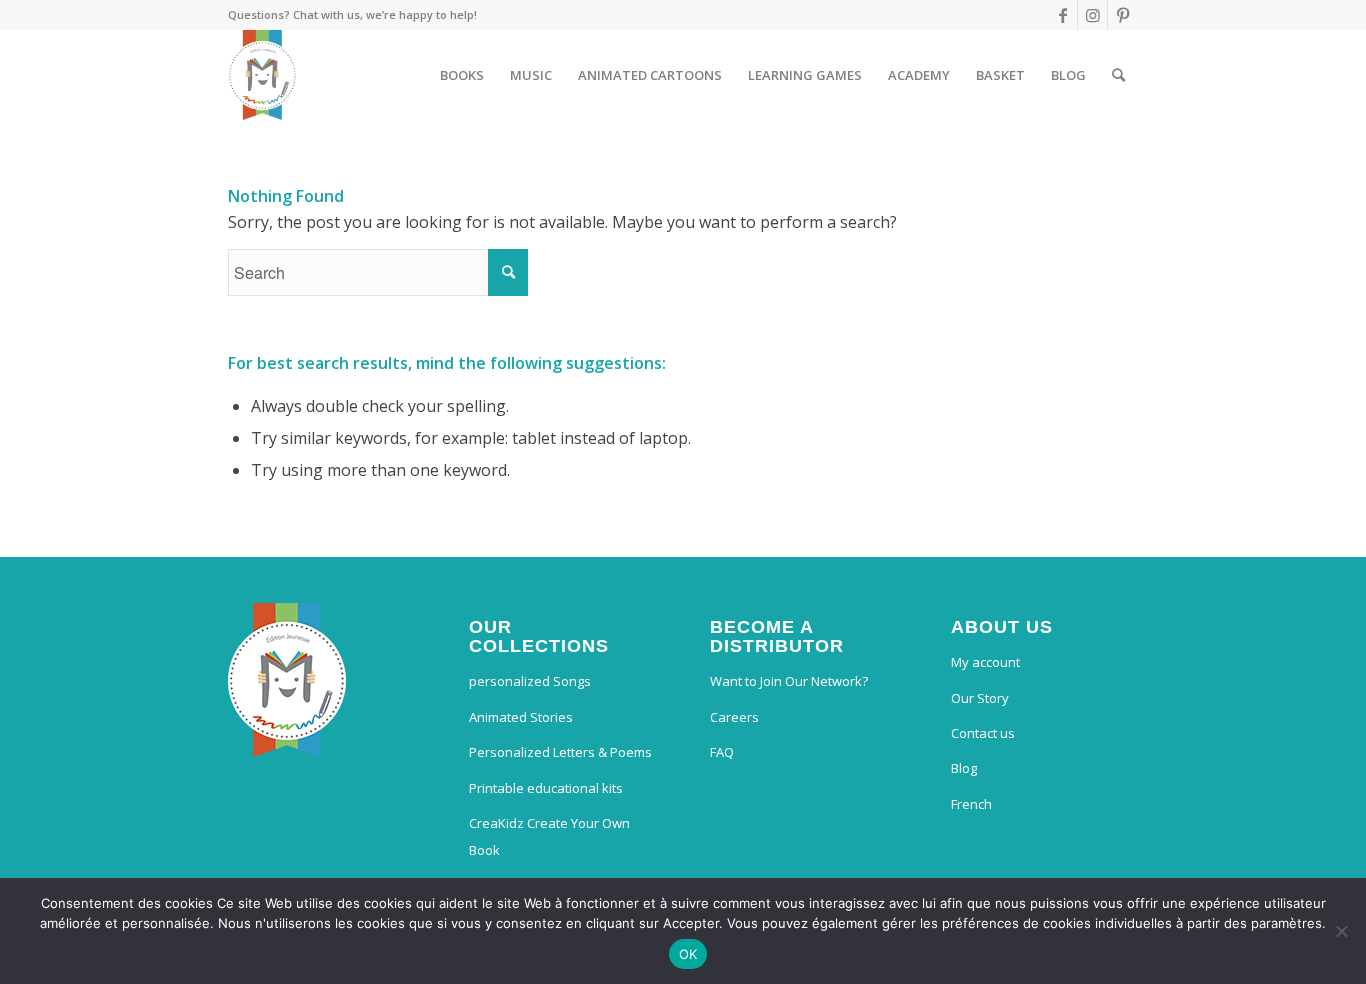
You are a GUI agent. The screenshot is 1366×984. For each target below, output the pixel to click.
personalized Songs (530, 681)
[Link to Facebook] (1062, 15)
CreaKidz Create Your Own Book (549, 836)
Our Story (980, 698)
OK (688, 954)
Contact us (983, 733)
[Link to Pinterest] (1123, 15)
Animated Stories (521, 717)
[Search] (1118, 75)
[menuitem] (462, 75)
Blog (964, 768)
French (971, 804)
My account (985, 662)
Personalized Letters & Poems (560, 752)
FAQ (722, 752)
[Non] (1341, 931)
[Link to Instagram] (1092, 15)
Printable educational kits (546, 788)
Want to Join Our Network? (789, 681)
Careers (734, 717)
